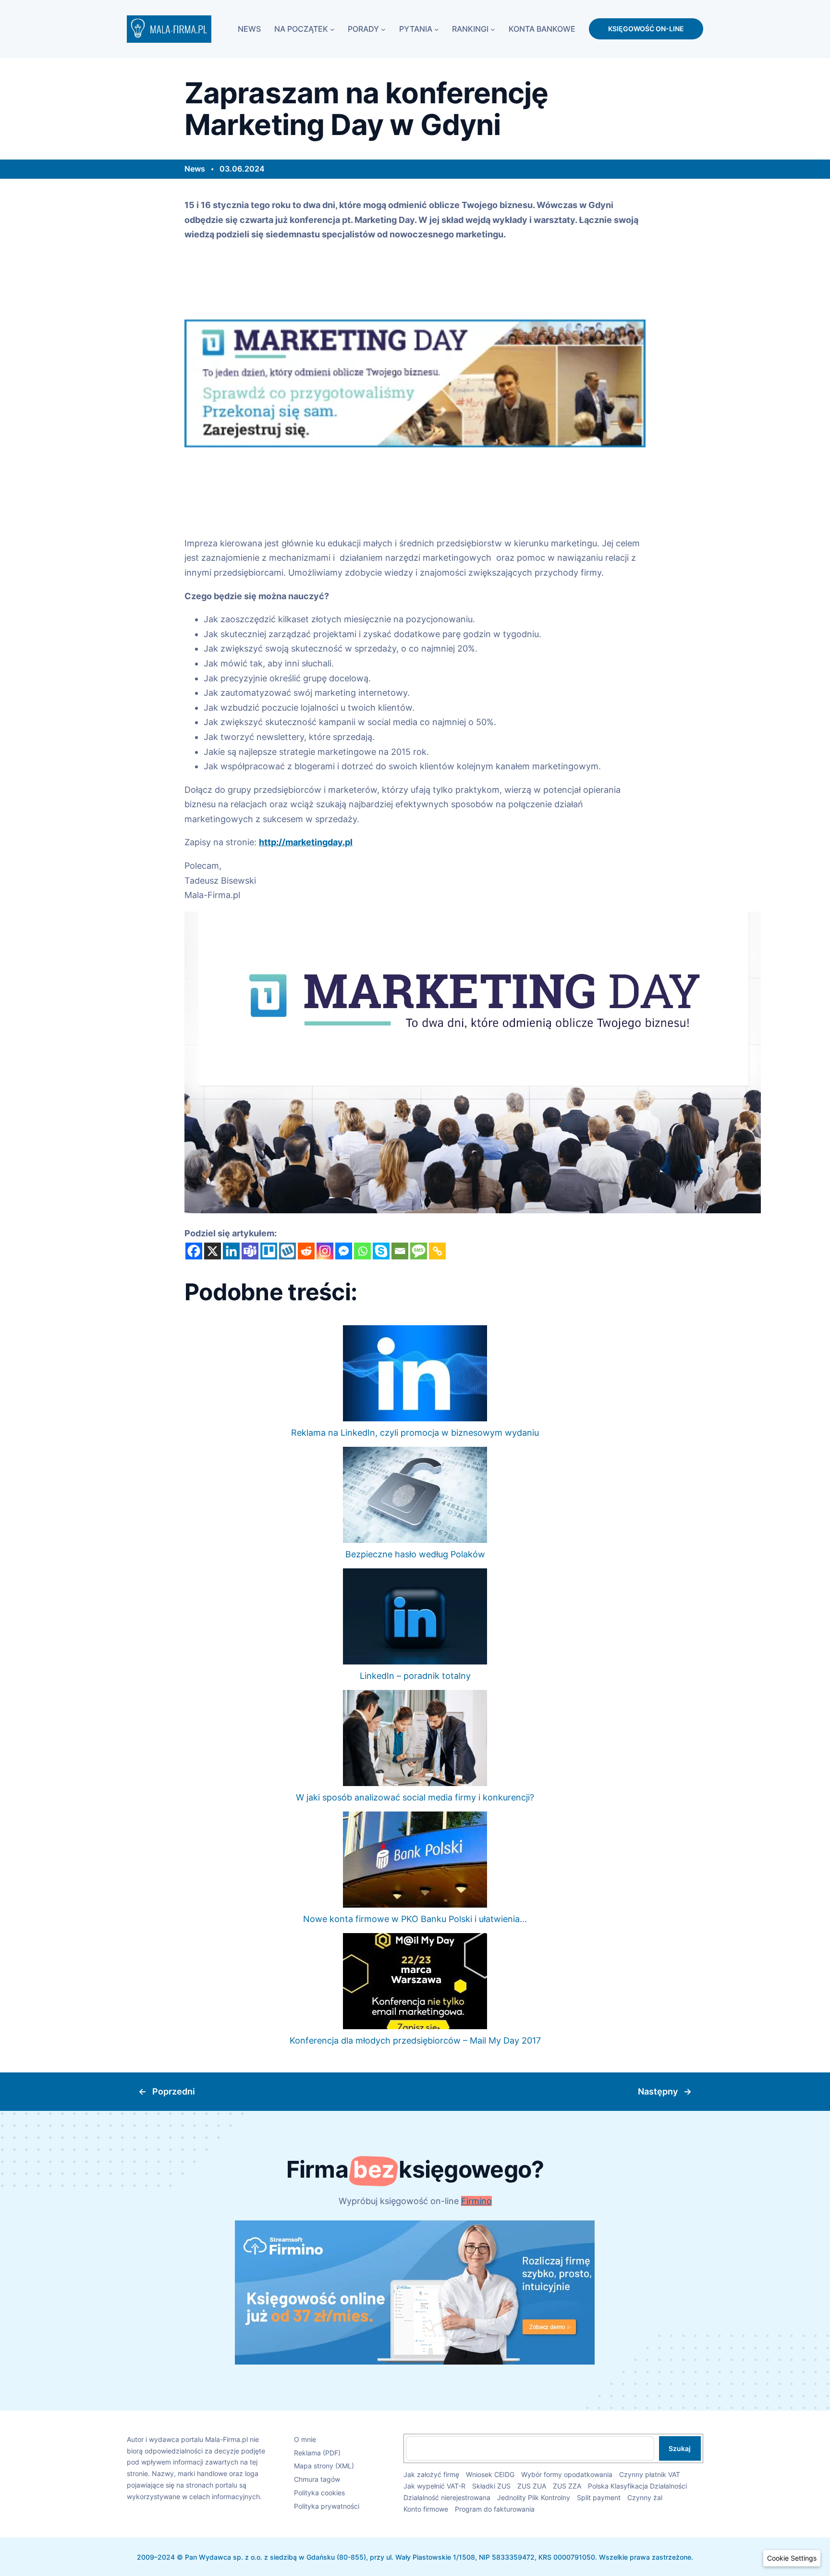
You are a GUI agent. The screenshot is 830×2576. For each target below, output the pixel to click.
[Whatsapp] (362, 1251)
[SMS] (419, 1251)
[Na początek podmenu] (332, 29)
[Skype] (381, 1251)
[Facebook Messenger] (344, 1251)
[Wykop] (287, 1251)
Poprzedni (174, 2091)
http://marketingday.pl (306, 842)
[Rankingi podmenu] (493, 29)
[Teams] (250, 1251)
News (195, 169)
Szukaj (680, 2448)
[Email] (400, 1251)
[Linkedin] (231, 1251)
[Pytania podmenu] (437, 29)
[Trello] (269, 1251)
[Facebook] (194, 1251)
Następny (658, 2091)
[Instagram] (325, 1251)
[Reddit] (306, 1251)
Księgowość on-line (646, 29)
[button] (792, 2558)
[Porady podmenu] (383, 29)
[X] (213, 1251)
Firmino (476, 2201)
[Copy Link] (437, 1251)
